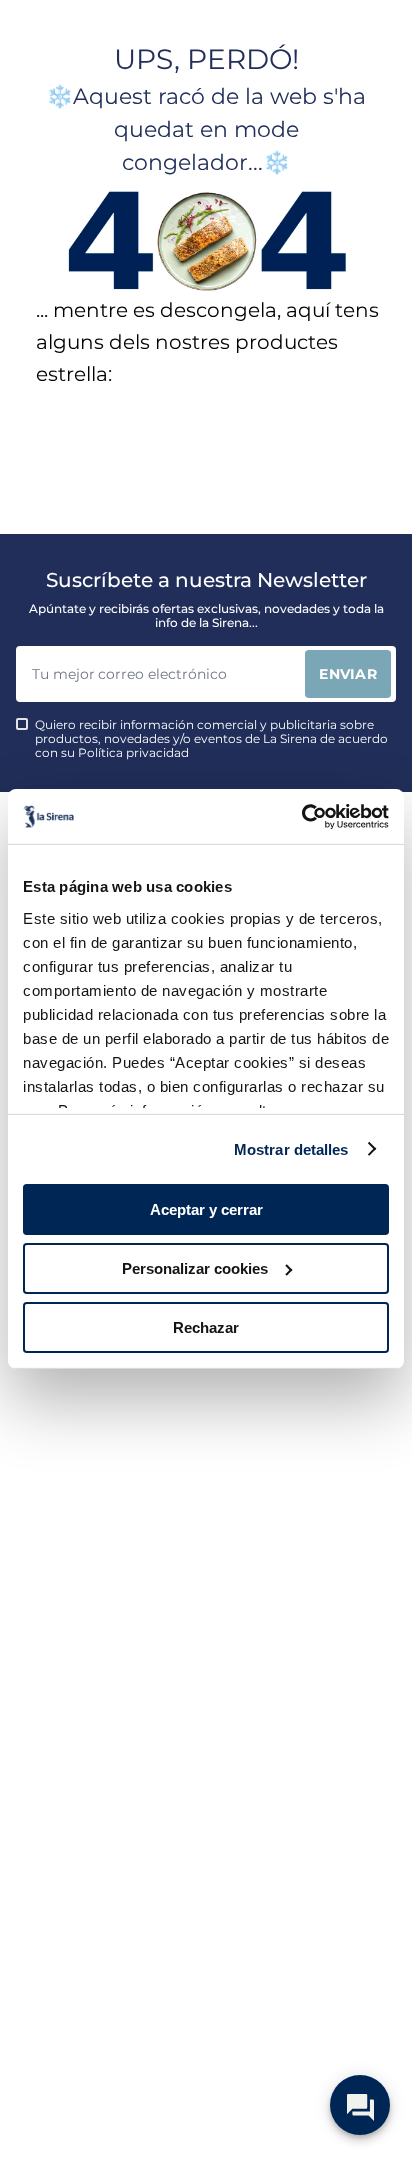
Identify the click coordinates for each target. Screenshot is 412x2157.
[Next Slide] (402, 474)
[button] (54, 566)
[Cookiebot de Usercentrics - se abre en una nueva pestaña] (301, 816)
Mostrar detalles (291, 1148)
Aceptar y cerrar (206, 1209)
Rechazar (206, 1326)
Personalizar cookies (195, 1268)
